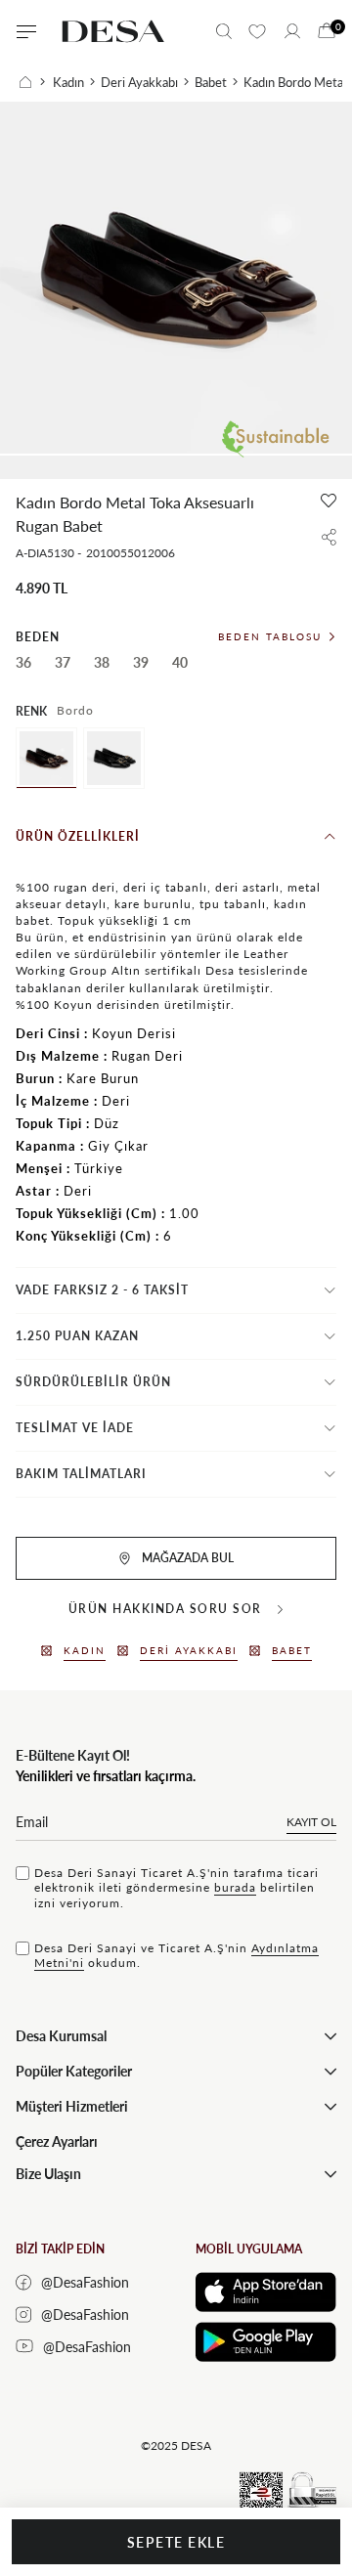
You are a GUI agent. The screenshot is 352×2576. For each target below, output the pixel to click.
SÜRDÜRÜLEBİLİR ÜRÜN (93, 1382)
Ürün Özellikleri (78, 836)
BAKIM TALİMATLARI (81, 1474)
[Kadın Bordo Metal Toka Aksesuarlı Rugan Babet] (46, 758)
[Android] (266, 2342)
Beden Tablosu (270, 636)
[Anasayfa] (32, 82)
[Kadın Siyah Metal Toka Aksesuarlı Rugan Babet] (114, 758)
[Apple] (266, 2292)
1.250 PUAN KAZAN (77, 1336)
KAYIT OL (311, 1822)
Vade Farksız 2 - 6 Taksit (102, 1290)
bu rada (235, 1887)
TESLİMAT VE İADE (75, 1428)
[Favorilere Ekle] (329, 501)
